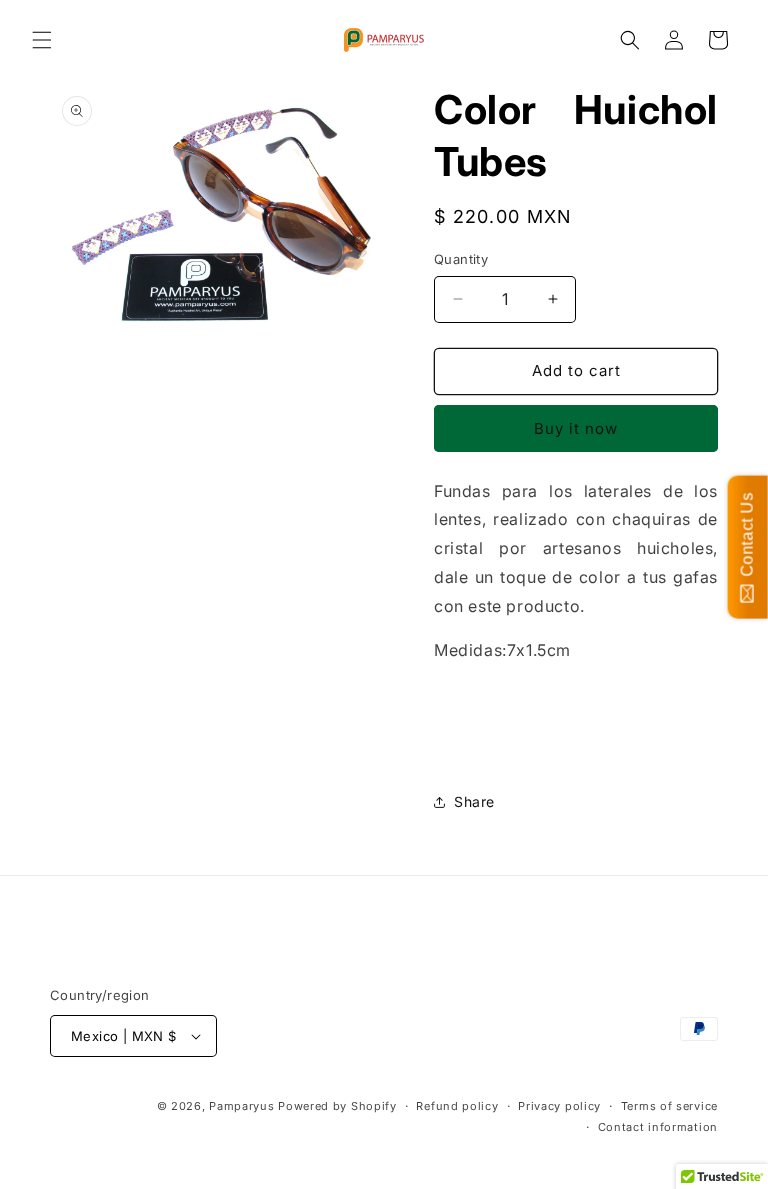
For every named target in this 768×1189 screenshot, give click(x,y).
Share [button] (474, 801)
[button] (42, 40)
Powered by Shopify (337, 1106)
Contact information (658, 1127)
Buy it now (576, 428)
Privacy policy (559, 1106)
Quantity (461, 259)
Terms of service (669, 1106)
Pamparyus (241, 1106)
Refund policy (457, 1106)
